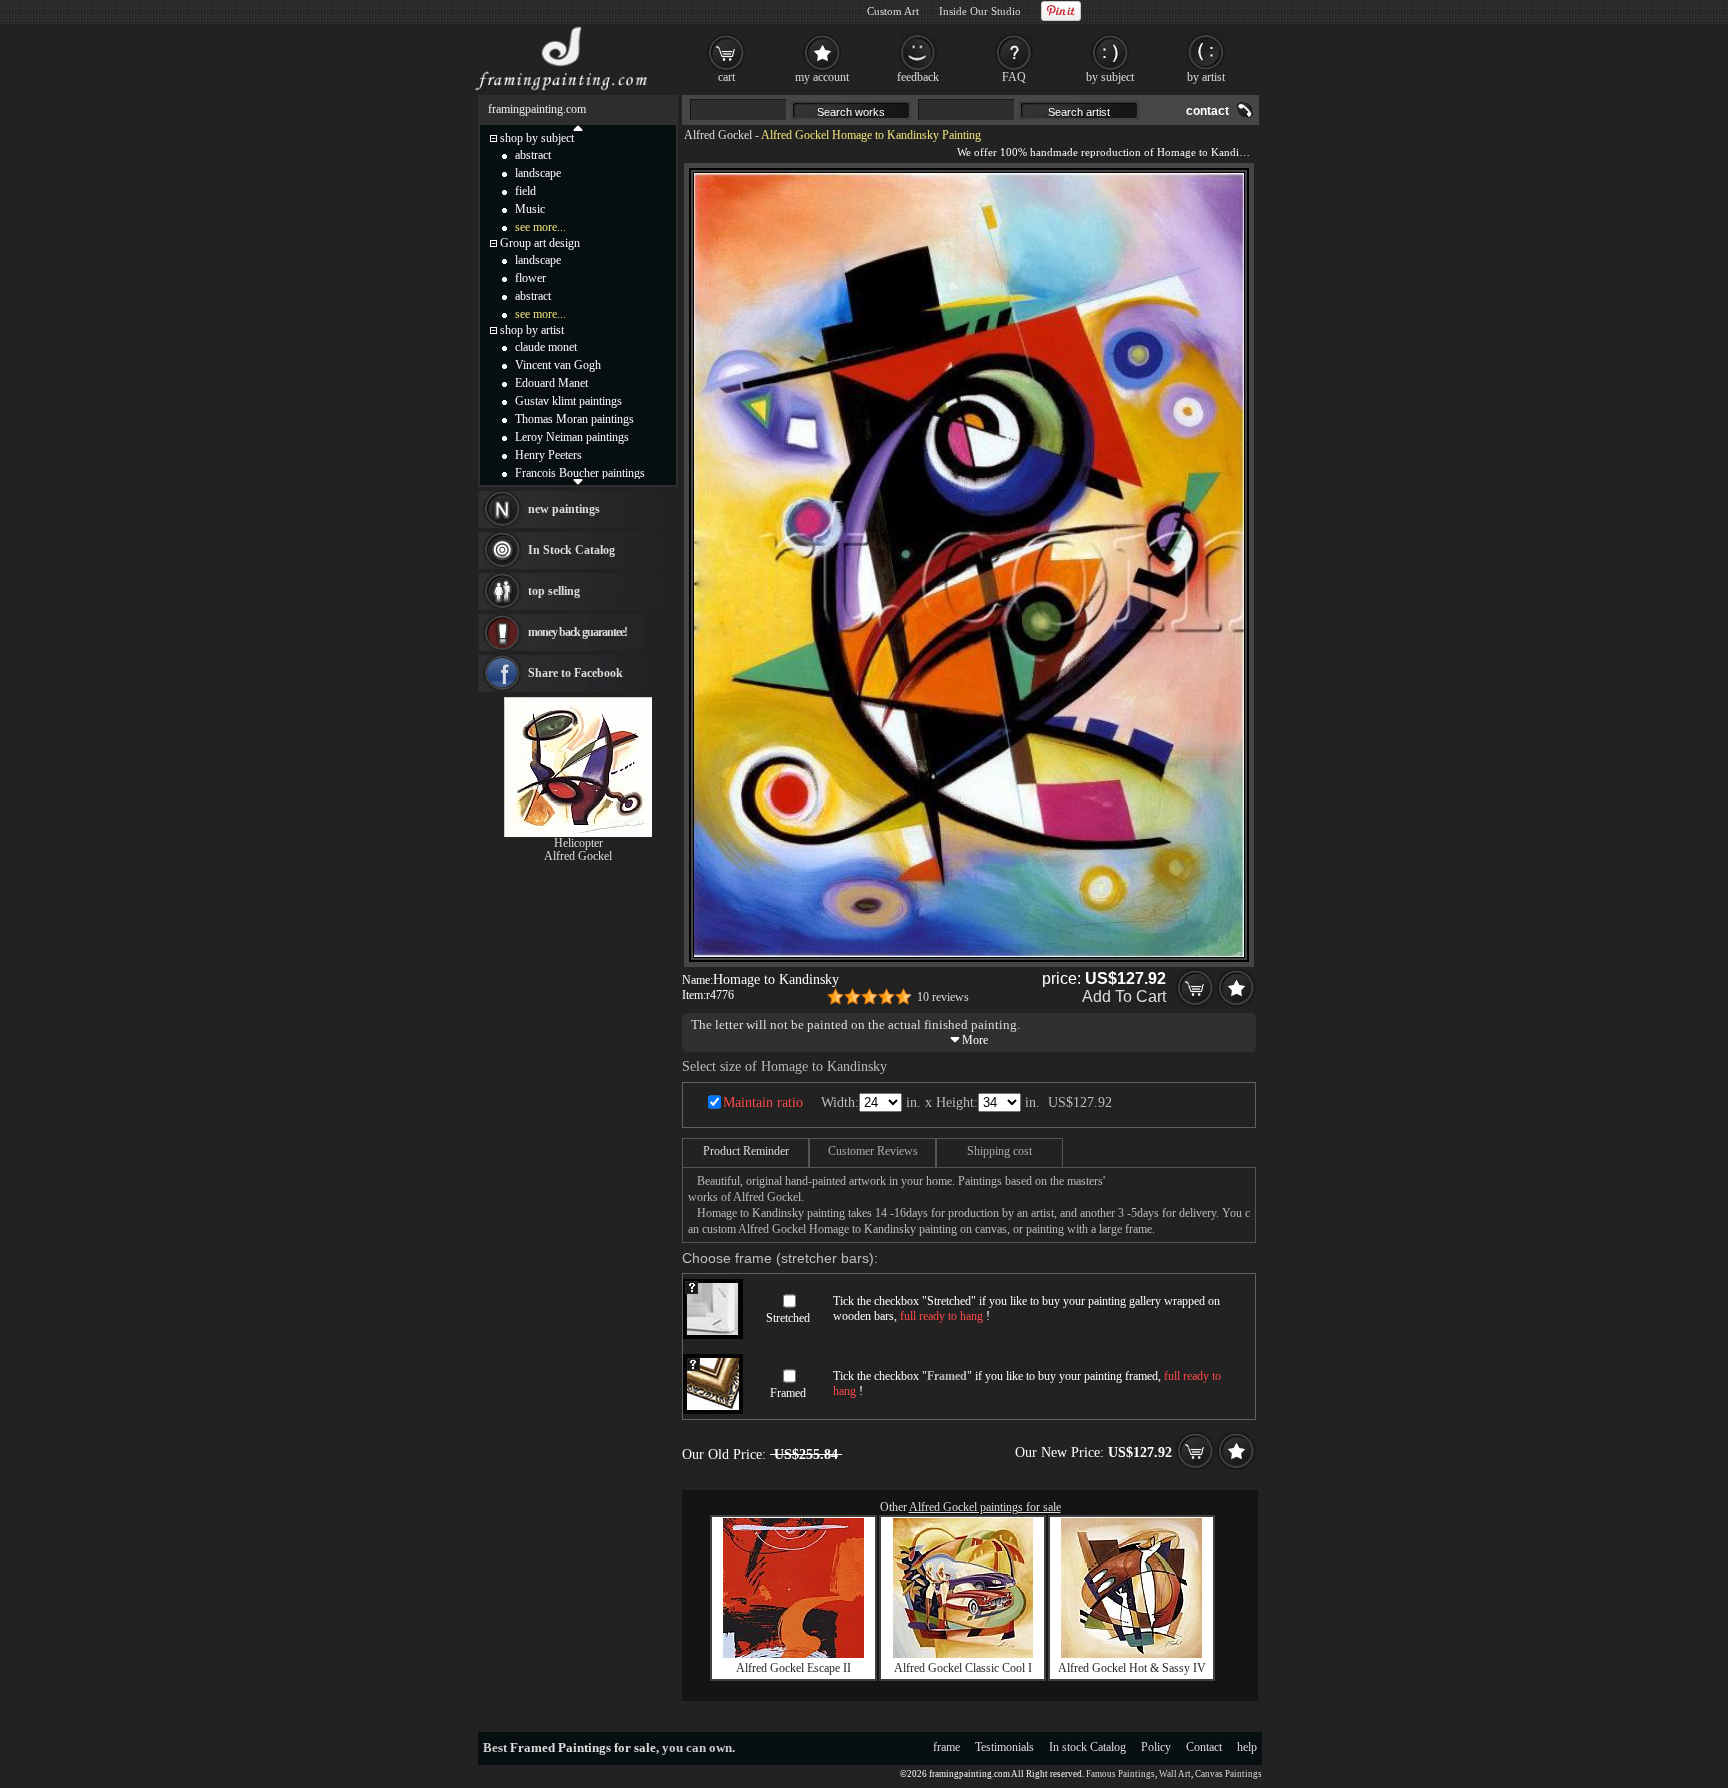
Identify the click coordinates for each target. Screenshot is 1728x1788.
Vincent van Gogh (558, 365)
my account (822, 77)
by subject (1110, 77)
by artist (1206, 77)
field (525, 191)
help (1247, 1747)
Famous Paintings (1120, 1774)
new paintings (564, 509)
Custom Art (893, 11)
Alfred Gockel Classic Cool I (963, 1668)
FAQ (1014, 77)
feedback (918, 77)
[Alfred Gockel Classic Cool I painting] (963, 1654)
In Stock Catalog (571, 550)
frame (946, 1747)
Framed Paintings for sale (583, 1747)
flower (530, 278)
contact (1207, 111)
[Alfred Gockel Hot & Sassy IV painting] (1131, 1654)
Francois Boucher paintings (580, 473)
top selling (554, 591)
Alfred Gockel (718, 135)
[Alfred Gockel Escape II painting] (793, 1654)
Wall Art (1175, 1774)
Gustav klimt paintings (568, 401)
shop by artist (532, 330)
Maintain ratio (763, 1102)
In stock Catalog (1087, 1747)
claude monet (546, 347)
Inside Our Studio (980, 11)
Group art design (540, 243)
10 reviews (943, 997)
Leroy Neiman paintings (572, 437)
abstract (533, 155)
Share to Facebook (575, 673)
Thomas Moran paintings (574, 419)
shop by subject (537, 138)
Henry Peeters (548, 455)
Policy (1156, 1747)
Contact (1204, 1747)
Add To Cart (1124, 996)
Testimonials (1004, 1747)
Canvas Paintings (1228, 1774)
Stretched (788, 1318)
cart (726, 77)
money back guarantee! (577, 632)
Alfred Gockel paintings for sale (985, 1507)
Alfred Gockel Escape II (793, 1668)
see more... (540, 227)
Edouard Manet (551, 383)
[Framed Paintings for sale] (561, 90)
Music (530, 209)
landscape (538, 173)
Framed (788, 1393)
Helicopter (578, 843)
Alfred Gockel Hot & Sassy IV (1132, 1668)
